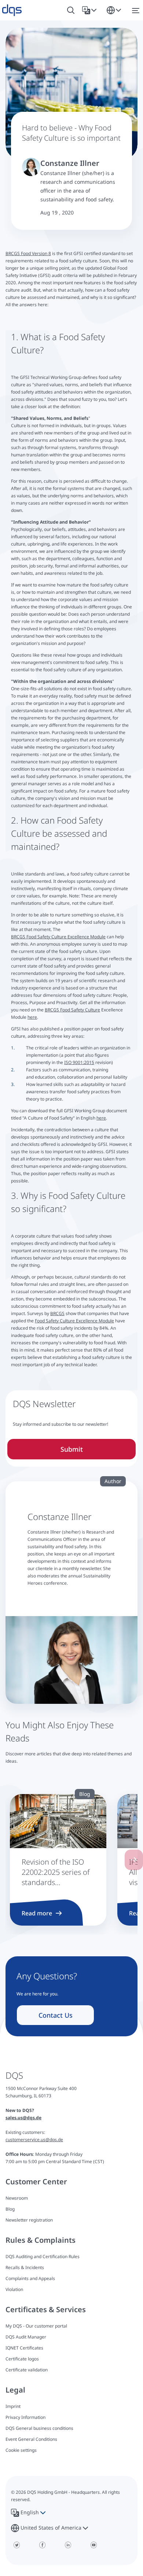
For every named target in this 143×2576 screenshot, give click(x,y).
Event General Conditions (31, 2439)
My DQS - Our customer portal (36, 2326)
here (32, 1017)
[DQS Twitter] (16, 2545)
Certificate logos (22, 2359)
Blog (10, 2209)
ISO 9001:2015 (79, 1062)
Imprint (13, 2406)
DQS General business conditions (39, 2428)
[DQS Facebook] (42, 2545)
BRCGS (57, 1313)
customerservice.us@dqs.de (34, 2140)
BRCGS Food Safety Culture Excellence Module (58, 937)
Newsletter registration (29, 2220)
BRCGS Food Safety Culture (72, 1010)
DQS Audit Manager (26, 2337)
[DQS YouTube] (93, 2545)
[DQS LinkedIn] (68, 2545)
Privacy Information (25, 2417)
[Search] (71, 10)
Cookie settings (21, 2450)
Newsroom (17, 2198)
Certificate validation (27, 2370)
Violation (14, 2289)
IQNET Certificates (24, 2348)
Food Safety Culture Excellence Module (74, 1321)
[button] (91, 10)
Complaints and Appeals (30, 2278)
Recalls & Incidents (25, 2267)
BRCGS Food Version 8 (28, 253)
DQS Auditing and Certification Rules (43, 2256)
